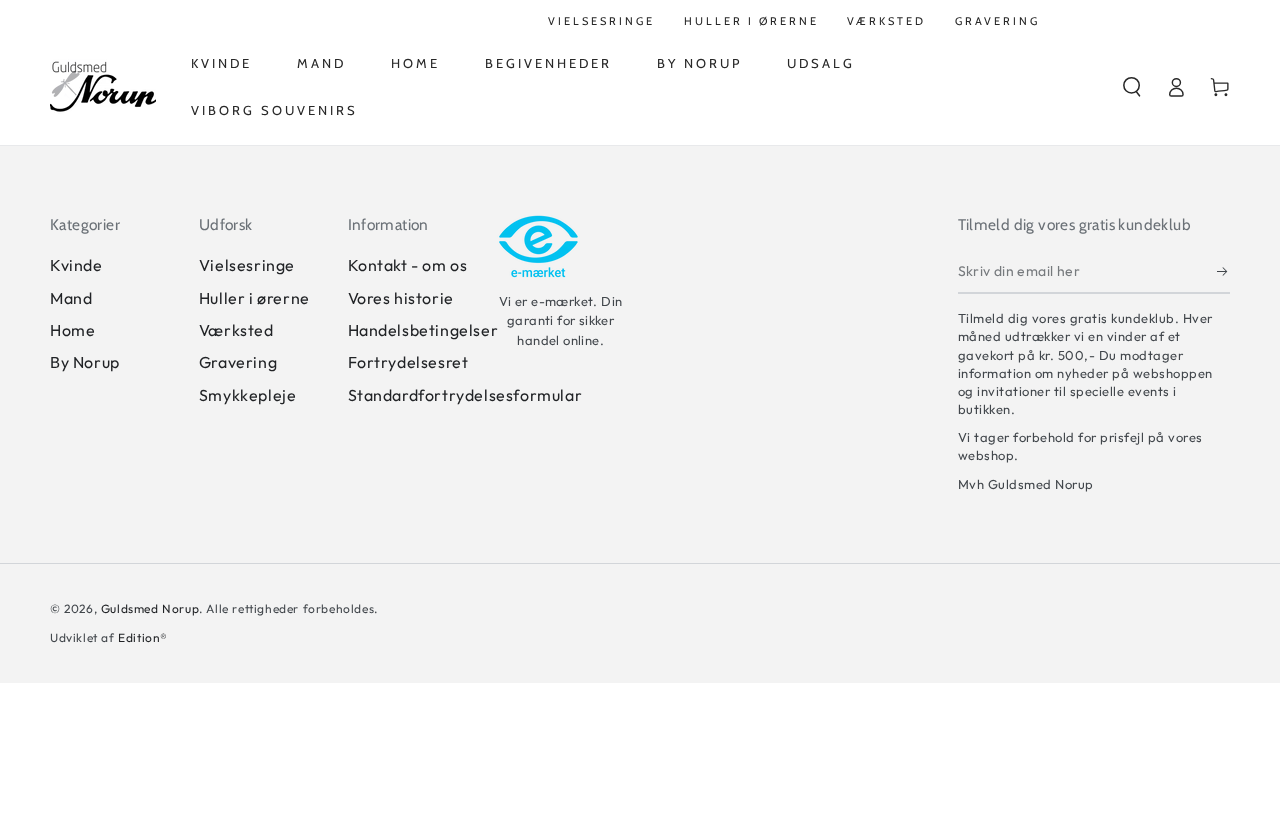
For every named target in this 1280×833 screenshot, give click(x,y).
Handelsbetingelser (423, 330)
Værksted (236, 330)
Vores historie (401, 298)
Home (72, 330)
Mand (71, 298)
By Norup (85, 362)
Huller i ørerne (254, 298)
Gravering (238, 362)
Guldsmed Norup (150, 608)
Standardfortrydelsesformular (465, 395)
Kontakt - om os (408, 265)
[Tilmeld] (1223, 271)
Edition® (143, 637)
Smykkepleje (248, 395)
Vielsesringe (247, 265)
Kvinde (76, 265)
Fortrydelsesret (408, 362)
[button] (1132, 87)
